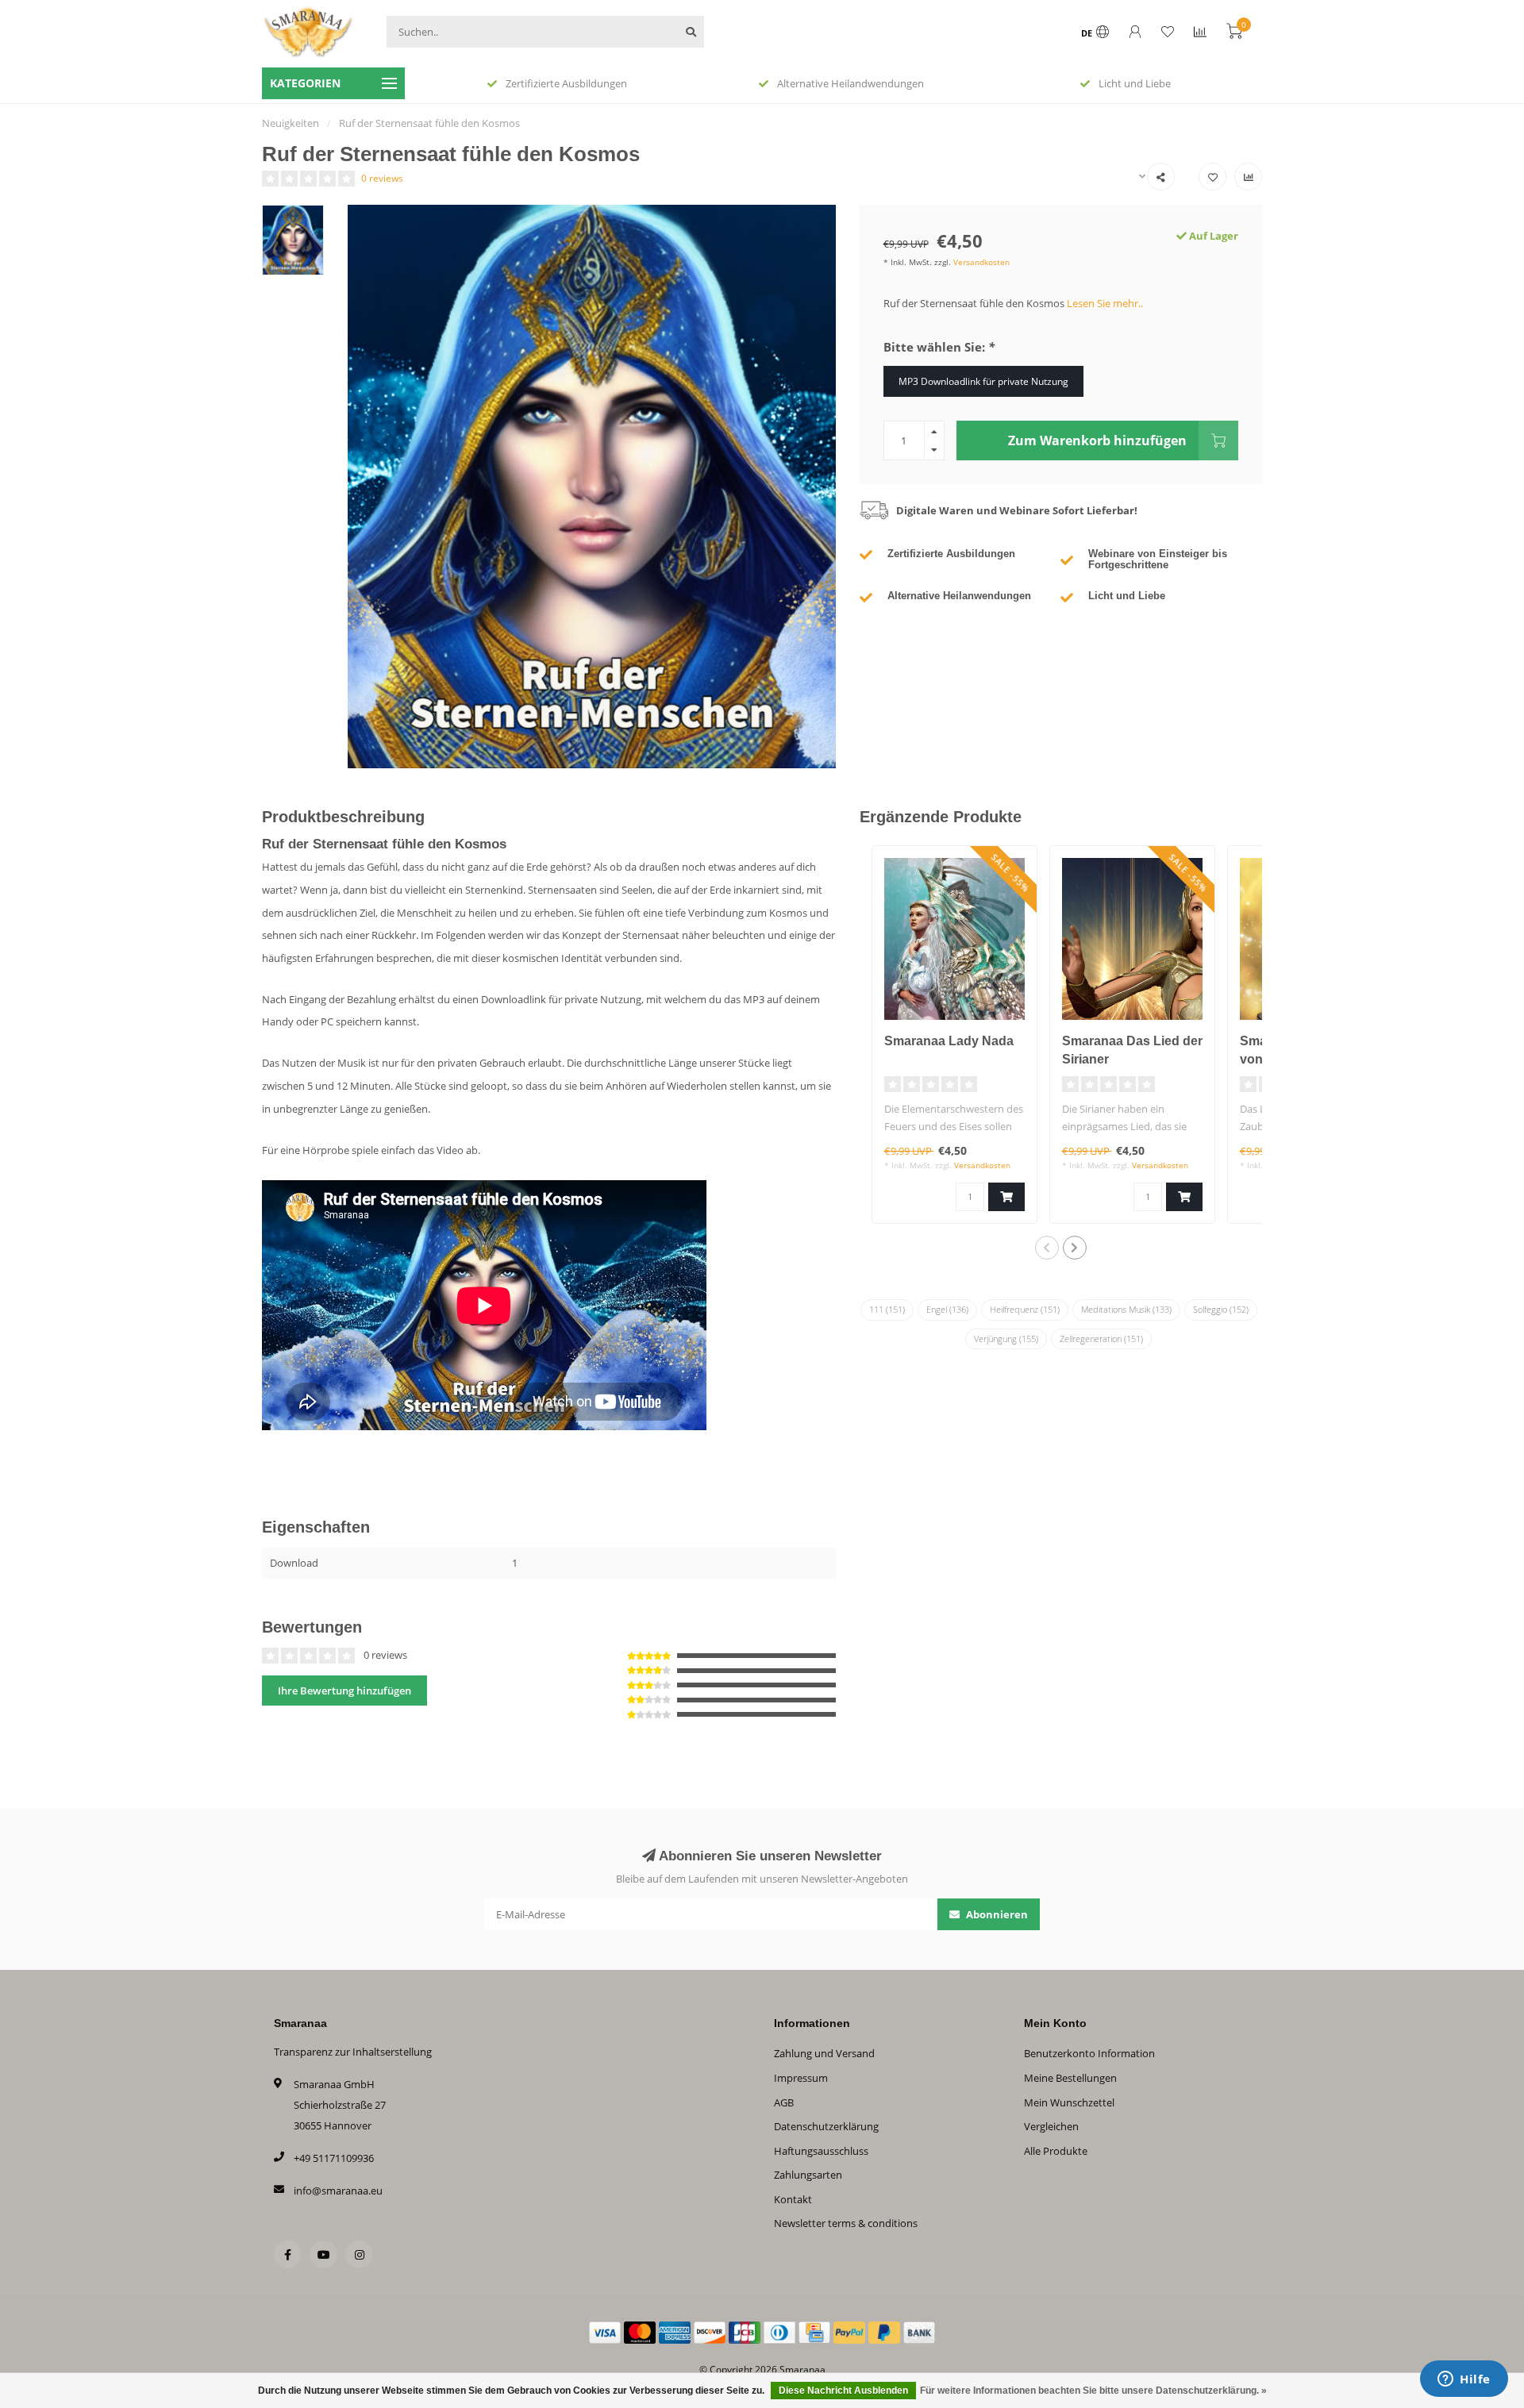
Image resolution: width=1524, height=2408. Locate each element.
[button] (1047, 1248)
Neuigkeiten (291, 123)
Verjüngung (1006, 1339)
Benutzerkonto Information (1089, 2053)
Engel (947, 1309)
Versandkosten (981, 262)
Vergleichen (1051, 2126)
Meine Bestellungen (1070, 2078)
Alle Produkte (1056, 2151)
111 (887, 1309)
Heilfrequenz (1025, 1309)
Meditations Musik (1126, 1309)
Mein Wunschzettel (1069, 2102)
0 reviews (382, 178)
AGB (784, 2102)
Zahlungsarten (808, 2175)
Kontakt (793, 2199)
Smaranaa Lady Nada (949, 1041)
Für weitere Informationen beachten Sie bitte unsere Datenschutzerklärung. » (1093, 2391)
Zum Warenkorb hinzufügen (1097, 440)
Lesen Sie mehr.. (1105, 303)
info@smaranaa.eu (338, 2191)
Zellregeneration (1101, 1339)
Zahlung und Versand (824, 2053)
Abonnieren (996, 1914)
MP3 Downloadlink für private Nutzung (983, 381)
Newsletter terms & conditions (846, 2223)
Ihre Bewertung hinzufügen (344, 1691)
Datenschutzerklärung (826, 2126)
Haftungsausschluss (821, 2151)
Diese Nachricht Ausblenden (843, 2391)
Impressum (801, 2078)
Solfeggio (1221, 1309)
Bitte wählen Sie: (939, 347)
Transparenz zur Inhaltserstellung (353, 2052)
